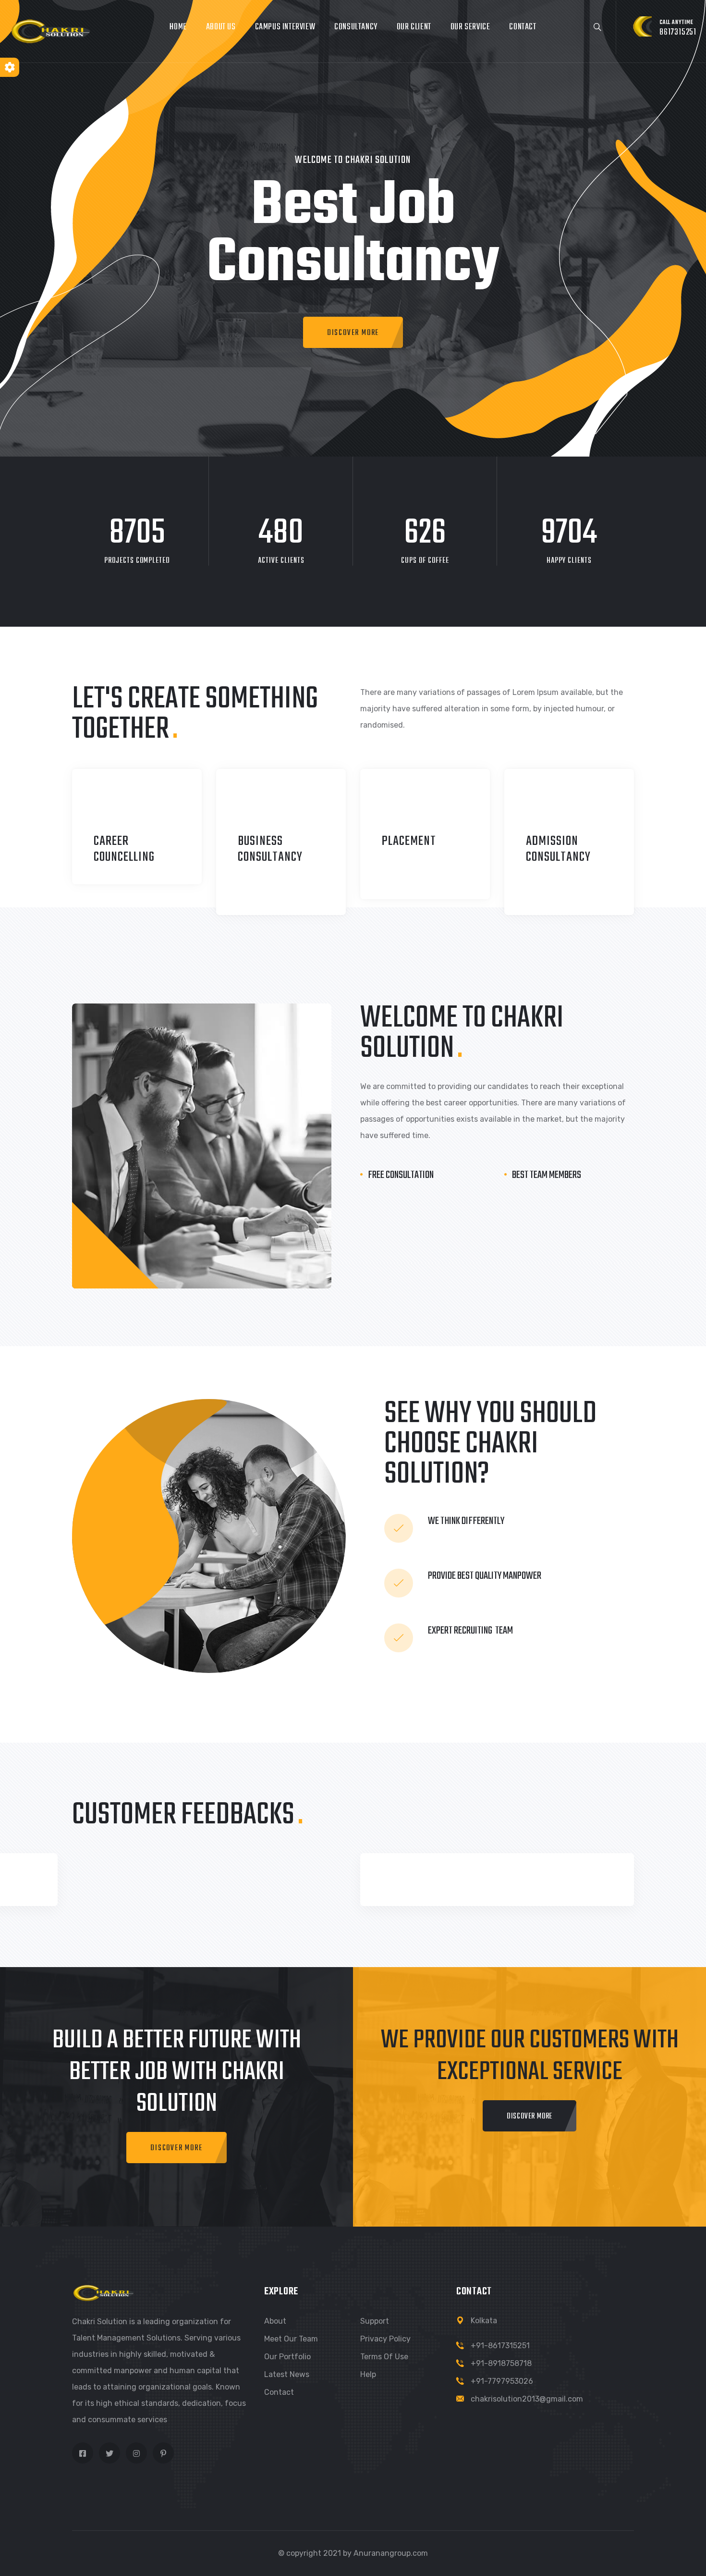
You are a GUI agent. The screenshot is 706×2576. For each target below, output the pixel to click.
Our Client (414, 27)
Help (368, 2374)
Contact (523, 27)
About (275, 2321)
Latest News (287, 2374)
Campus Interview (285, 27)
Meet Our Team (291, 2339)
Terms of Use (384, 2357)
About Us (221, 27)
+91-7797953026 (502, 2381)
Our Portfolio (287, 2357)
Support (375, 2321)
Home (178, 27)
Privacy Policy (385, 2339)
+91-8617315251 (500, 2346)
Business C (260, 849)
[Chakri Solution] (51, 31)
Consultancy (356, 27)
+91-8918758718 (501, 2363)
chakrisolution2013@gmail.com (527, 2399)
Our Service (470, 27)
